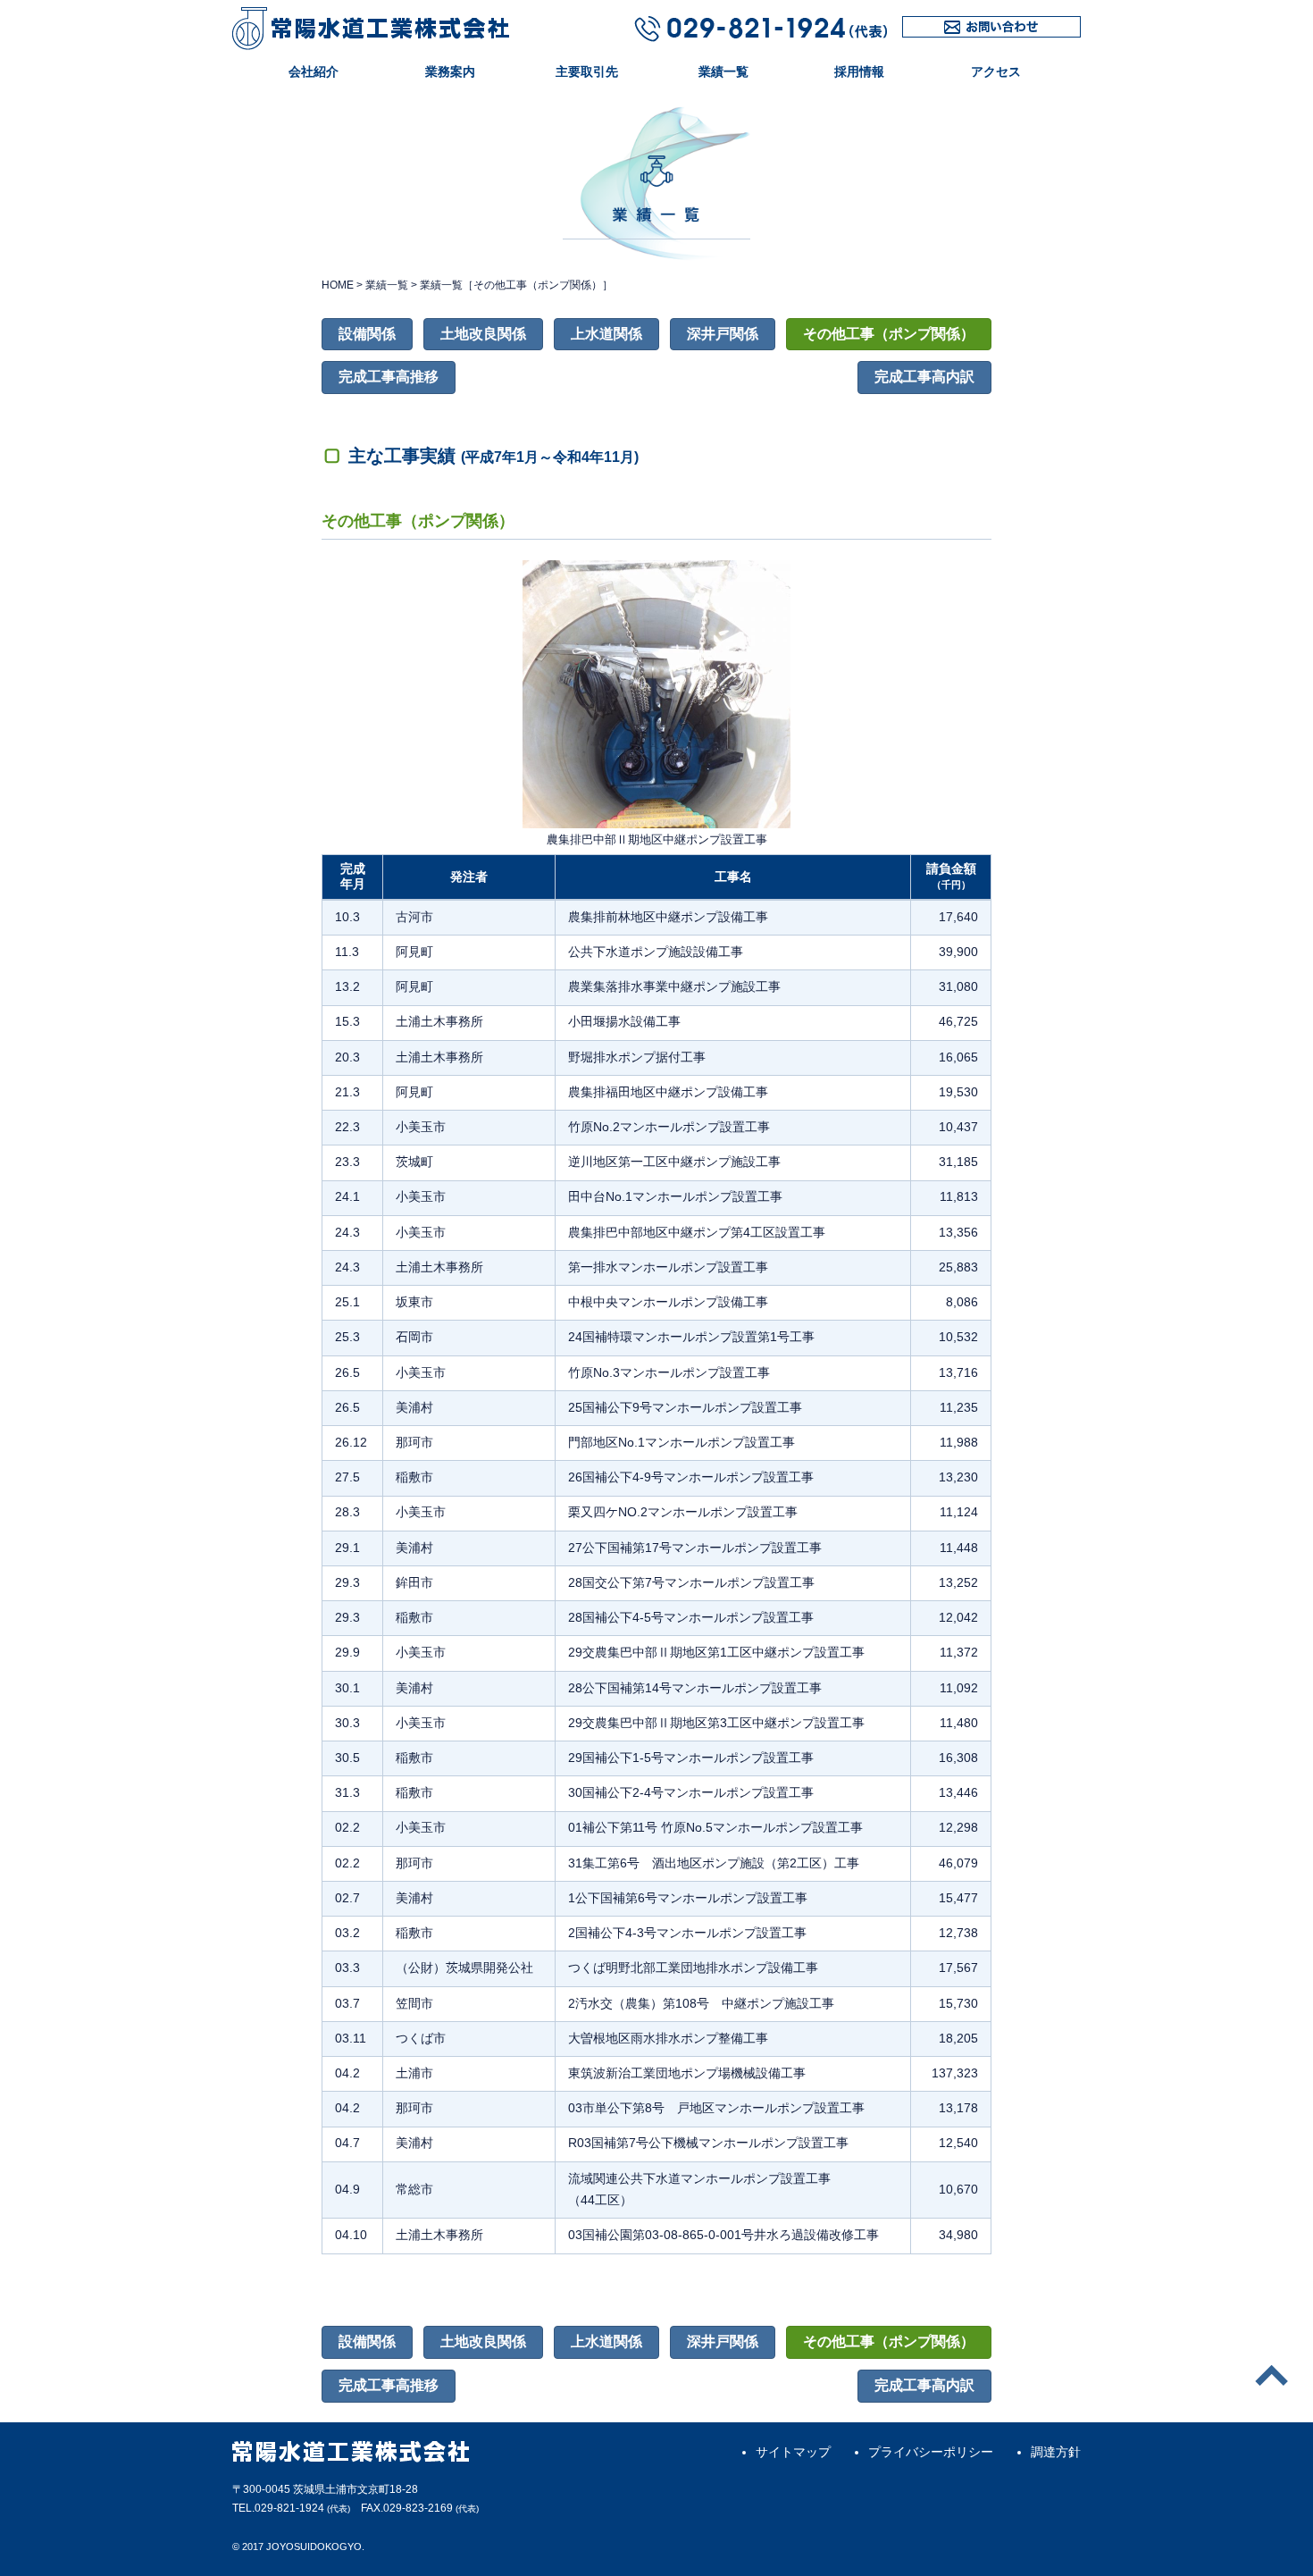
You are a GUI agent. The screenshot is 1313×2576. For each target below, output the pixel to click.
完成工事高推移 (389, 377)
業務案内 (450, 71)
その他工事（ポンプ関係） (889, 334)
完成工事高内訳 (924, 377)
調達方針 (1056, 2452)
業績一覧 (723, 71)
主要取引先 (587, 71)
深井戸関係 (723, 334)
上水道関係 (606, 334)
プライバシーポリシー (931, 2452)
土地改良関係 (483, 334)
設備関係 (367, 334)
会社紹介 (314, 71)
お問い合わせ (940, 37)
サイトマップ (793, 2452)
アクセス (996, 71)
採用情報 (859, 71)
